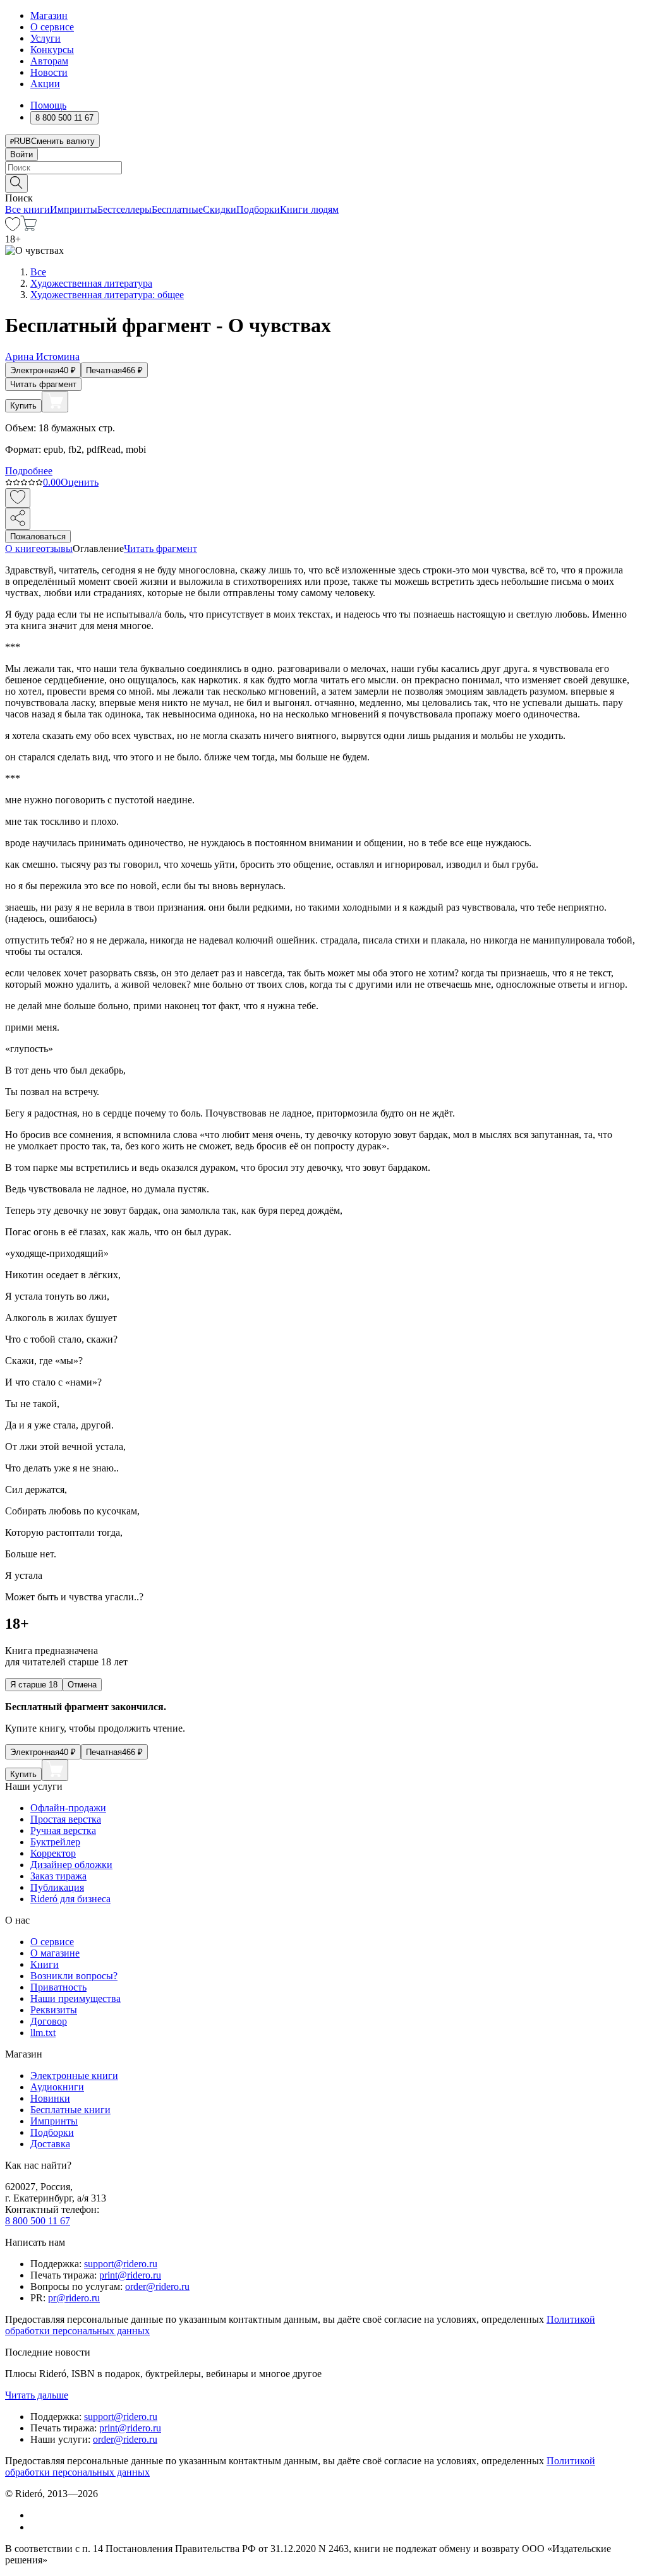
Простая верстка (66, 1819)
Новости (49, 72)
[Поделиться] (18, 519)
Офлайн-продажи (68, 1808)
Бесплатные (177, 209)
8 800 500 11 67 (38, 2221)
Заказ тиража (58, 1876)
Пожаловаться (38, 536)
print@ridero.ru (130, 2275)
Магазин (49, 15)
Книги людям (309, 209)
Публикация (57, 1887)
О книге (23, 548)
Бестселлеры (124, 209)
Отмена (82, 1685)
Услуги (45, 38)
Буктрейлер (55, 1842)
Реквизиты (54, 2010)
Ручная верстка (63, 1830)
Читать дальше (37, 2395)
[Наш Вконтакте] (37, 2515)
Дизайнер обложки (71, 1865)
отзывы (57, 548)
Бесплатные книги (70, 2110)
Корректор (53, 1853)
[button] (323, 183)
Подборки (258, 209)
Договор (49, 2021)
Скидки (220, 209)
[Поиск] (16, 183)
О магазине (55, 1953)
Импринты (74, 209)
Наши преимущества (76, 1998)
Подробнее (29, 471)
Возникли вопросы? (74, 1976)
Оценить (80, 482)
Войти (21, 154)
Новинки (50, 2098)
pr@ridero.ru (74, 2298)
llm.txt (43, 2033)
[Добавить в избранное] (18, 498)
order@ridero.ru (157, 2286)
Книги (45, 1964)
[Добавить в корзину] (55, 402)
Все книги (27, 209)
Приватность (58, 1987)
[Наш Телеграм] (36, 2527)
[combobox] (323, 168)
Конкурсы (52, 50)
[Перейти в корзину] (29, 228)
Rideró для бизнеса (70, 1899)
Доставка (50, 2144)
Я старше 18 (34, 1685)
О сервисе (52, 27)
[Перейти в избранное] (13, 228)
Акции (45, 84)
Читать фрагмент (43, 384)
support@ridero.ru (121, 2264)
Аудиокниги (57, 2087)
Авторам (49, 61)
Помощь (48, 105)
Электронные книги (74, 2076)
